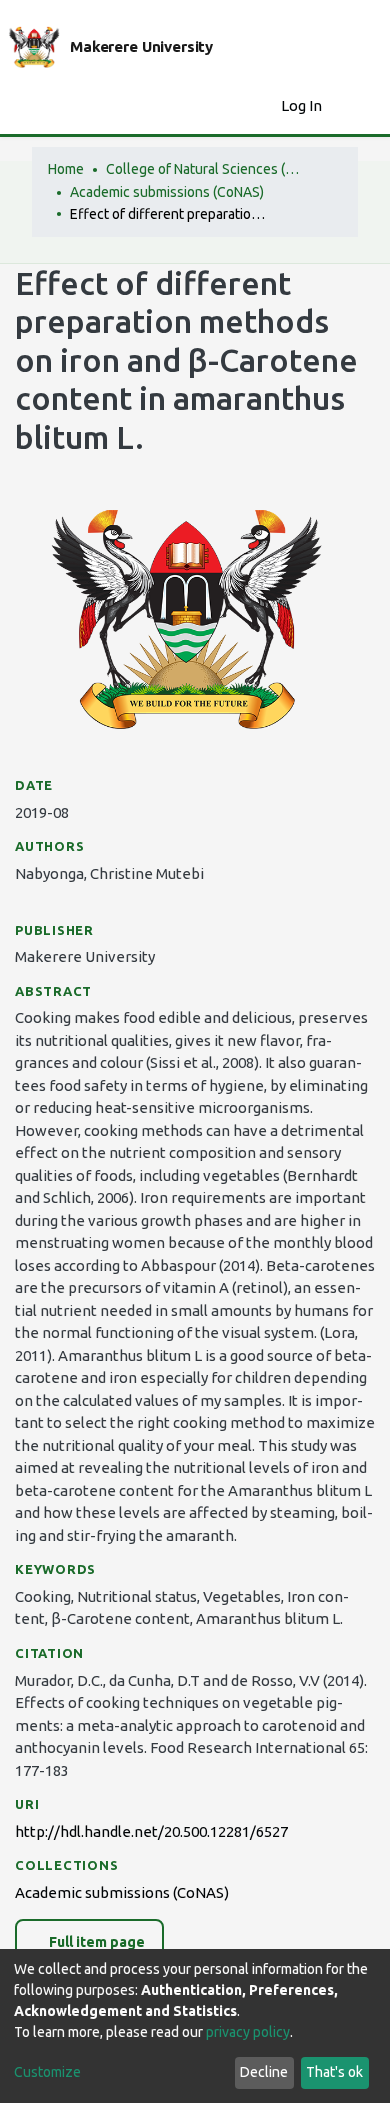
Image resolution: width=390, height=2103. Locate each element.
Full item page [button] (95, 1942)
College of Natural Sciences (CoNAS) (206, 169)
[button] (260, 106)
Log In (303, 105)
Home (66, 169)
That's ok (334, 2072)
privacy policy (248, 2032)
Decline (264, 2072)
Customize (47, 2072)
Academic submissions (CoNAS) (167, 192)
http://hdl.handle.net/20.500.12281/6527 (151, 1831)
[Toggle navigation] (362, 106)
